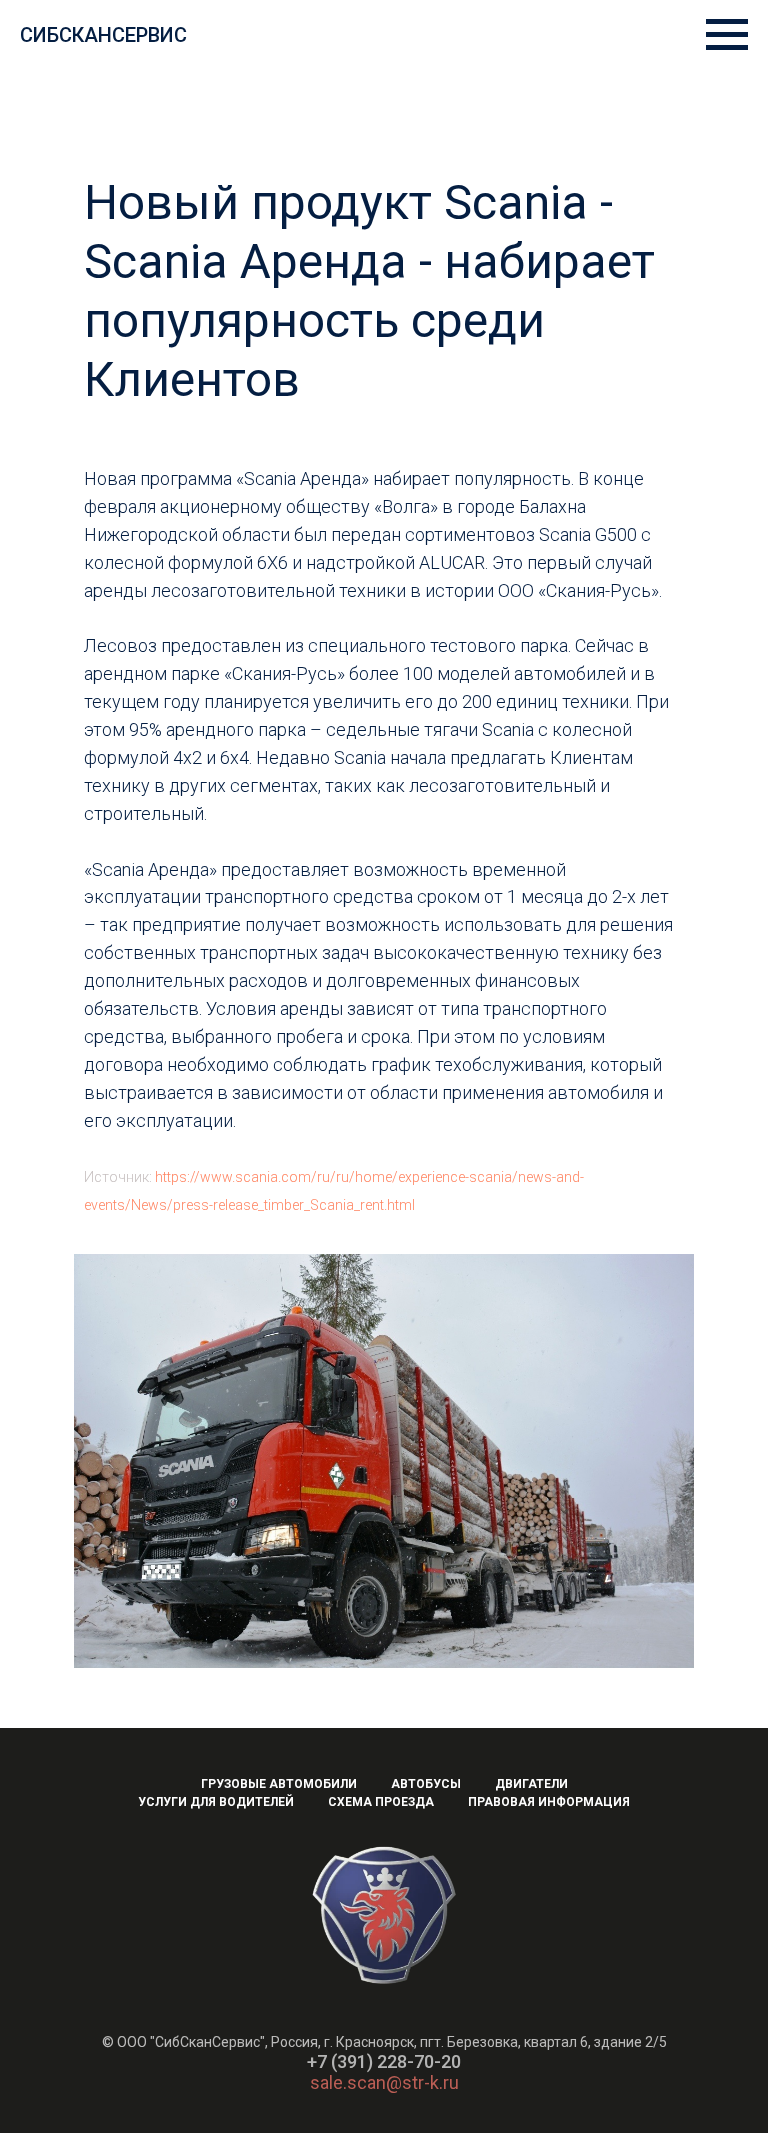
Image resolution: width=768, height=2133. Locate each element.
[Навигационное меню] (727, 35)
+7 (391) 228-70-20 (384, 2061)
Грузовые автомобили (279, 1784)
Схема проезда (381, 1802)
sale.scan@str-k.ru (384, 2082)
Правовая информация (549, 1802)
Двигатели (531, 1784)
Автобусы (426, 1784)
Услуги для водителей (216, 1802)
